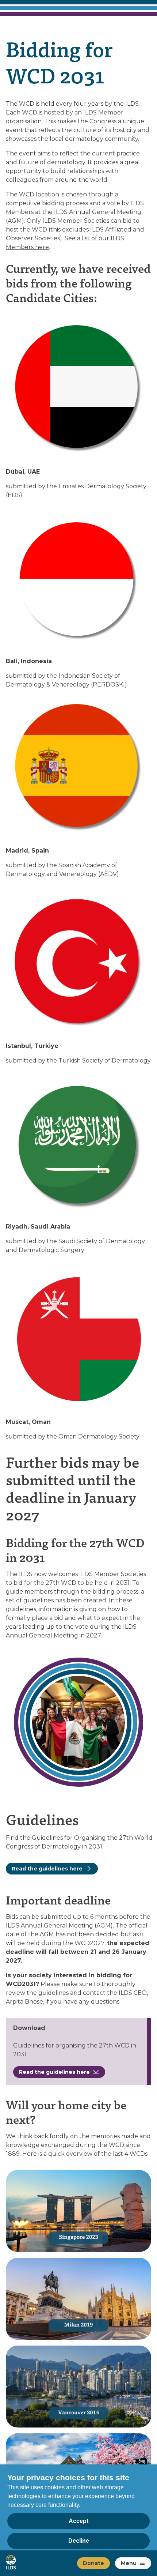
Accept (78, 2521)
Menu (129, 2563)
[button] (142, 2563)
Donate (93, 2563)
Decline (79, 2541)
